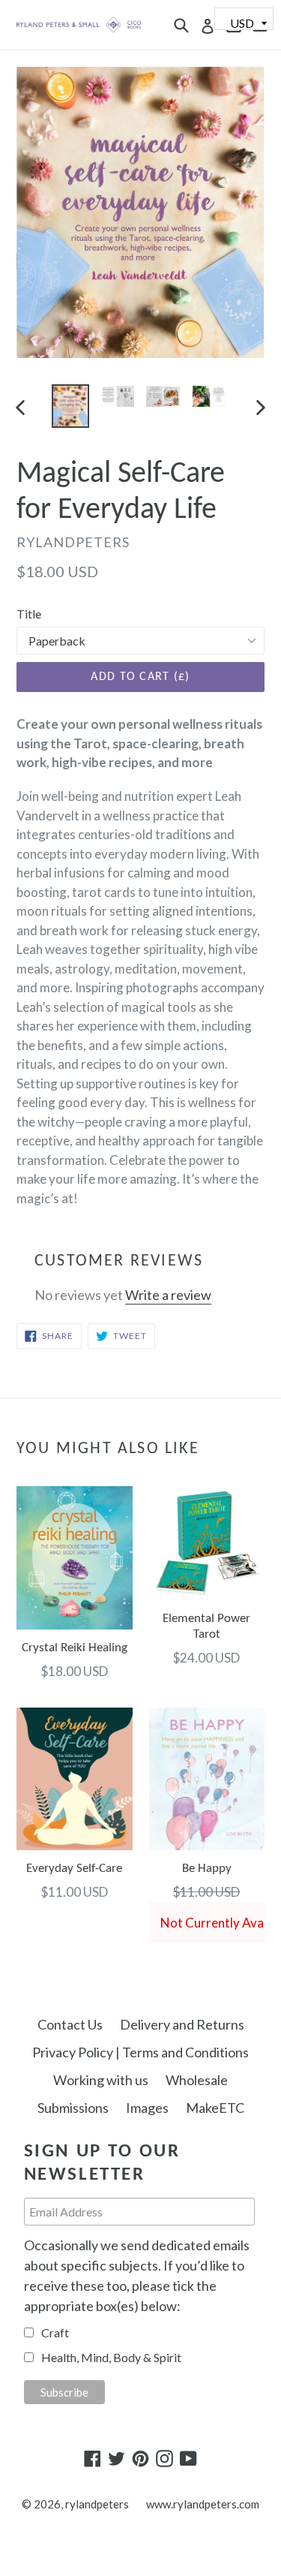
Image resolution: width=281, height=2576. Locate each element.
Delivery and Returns (182, 2024)
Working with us (101, 2080)
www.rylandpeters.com (203, 2504)
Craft (55, 2332)
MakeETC (215, 2108)
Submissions (73, 2108)
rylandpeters (97, 2504)
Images (147, 2108)
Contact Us (70, 2024)
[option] (70, 406)
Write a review (168, 1295)
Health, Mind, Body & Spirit (111, 2357)
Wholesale (197, 2080)
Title (29, 614)
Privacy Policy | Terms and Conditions (140, 2052)
